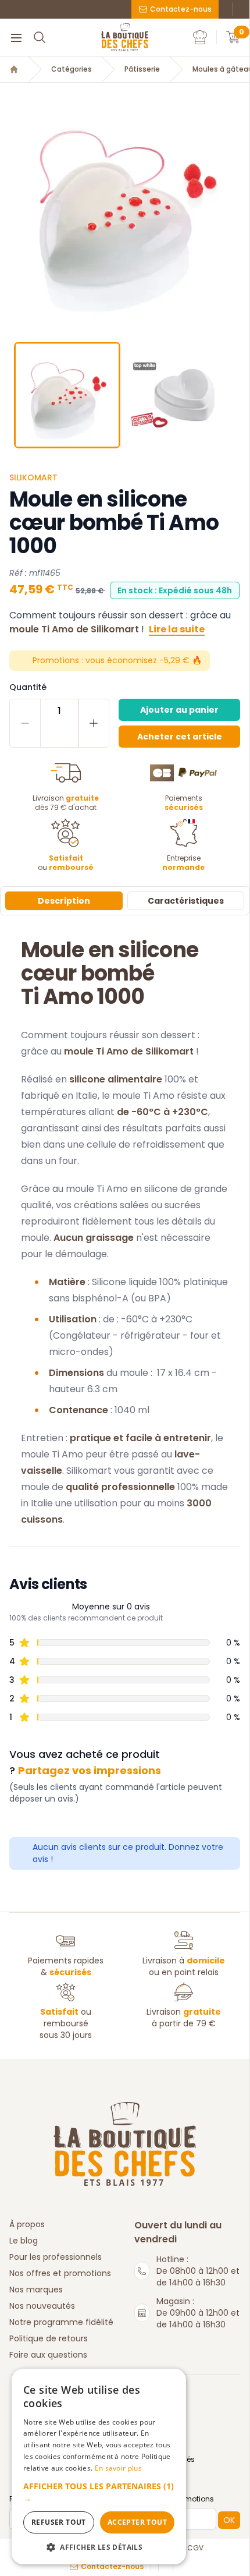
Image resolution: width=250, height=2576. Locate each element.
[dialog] (99, 2467)
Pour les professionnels (56, 2257)
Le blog (24, 2241)
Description (64, 901)
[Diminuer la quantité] (25, 723)
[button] (10, 208)
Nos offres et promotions (60, 2273)
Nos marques (36, 2290)
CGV (195, 2548)
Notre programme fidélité (61, 2322)
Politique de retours (49, 2338)
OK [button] (229, 2520)
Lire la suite (177, 629)
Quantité (28, 687)
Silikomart (33, 477)
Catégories (72, 69)
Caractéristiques (186, 901)
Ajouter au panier (179, 710)
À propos (27, 2224)
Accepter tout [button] (137, 2522)
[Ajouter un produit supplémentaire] (93, 723)
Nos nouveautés (42, 2306)
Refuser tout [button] (59, 2522)
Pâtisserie (142, 69)
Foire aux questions (48, 2355)
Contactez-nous (181, 9)
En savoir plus (118, 2468)
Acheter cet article (180, 737)
